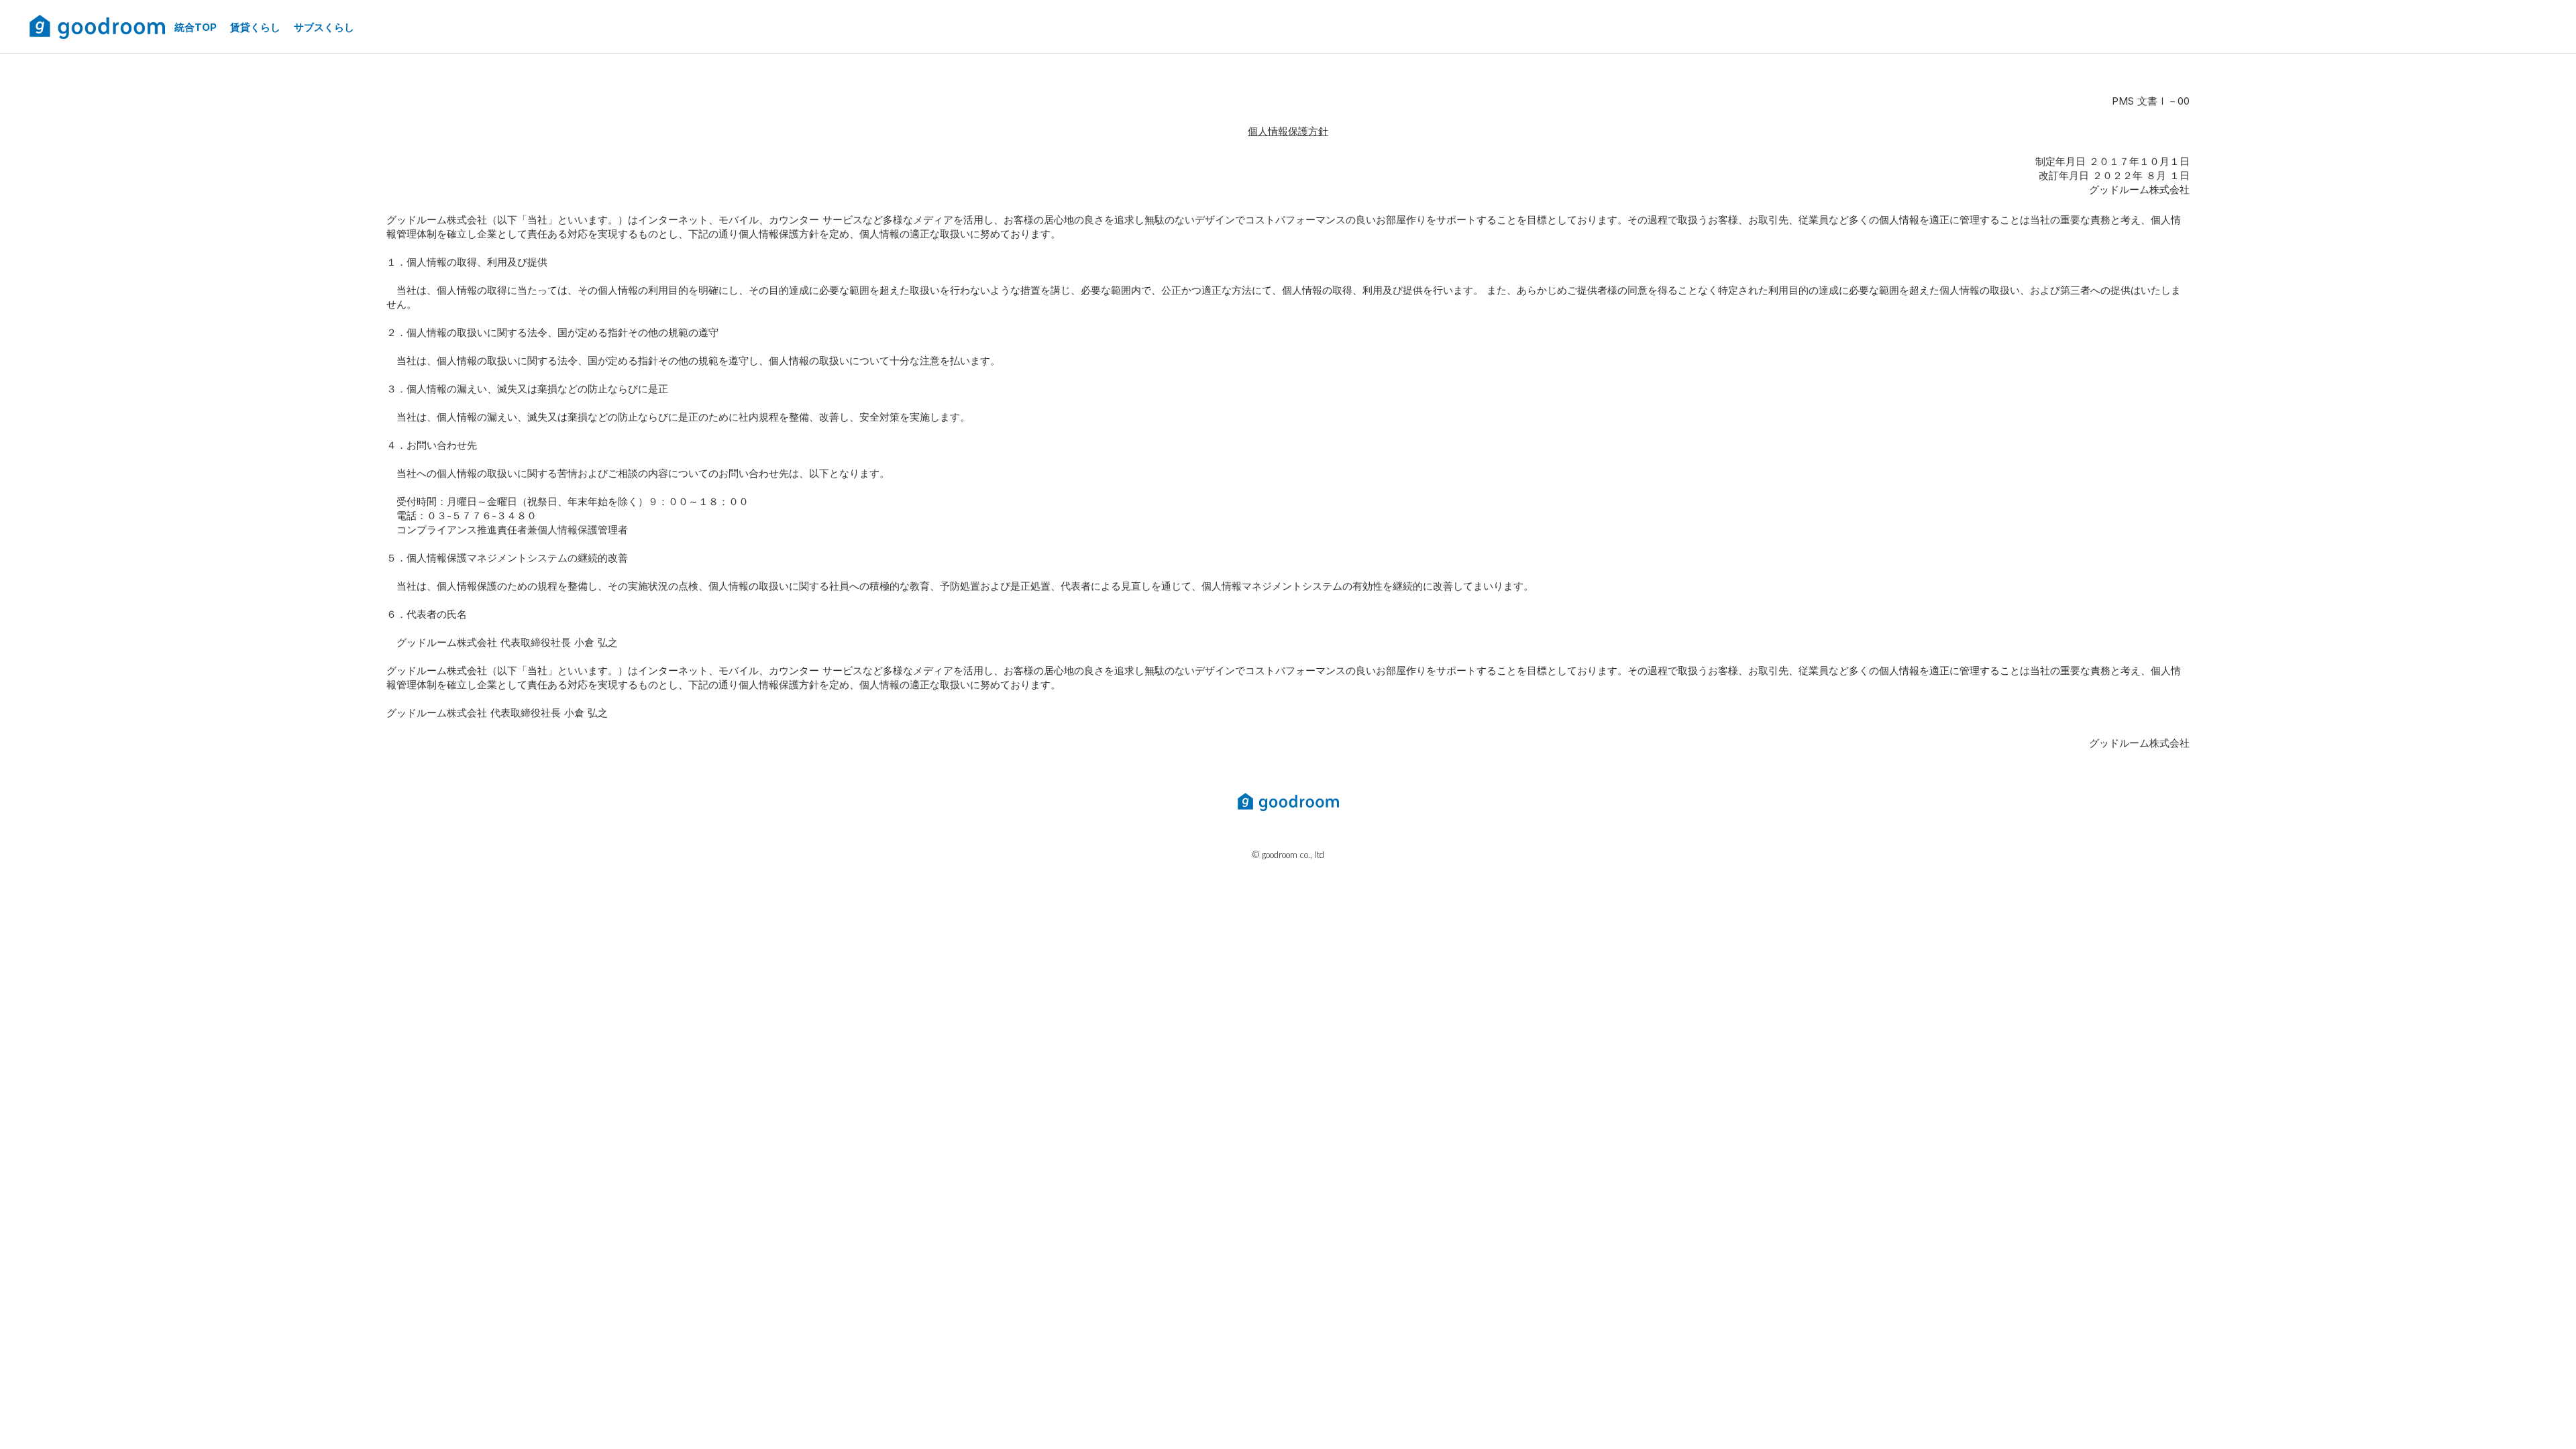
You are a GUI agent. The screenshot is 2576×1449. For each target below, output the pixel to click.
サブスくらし (324, 27)
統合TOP (196, 27)
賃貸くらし (255, 27)
